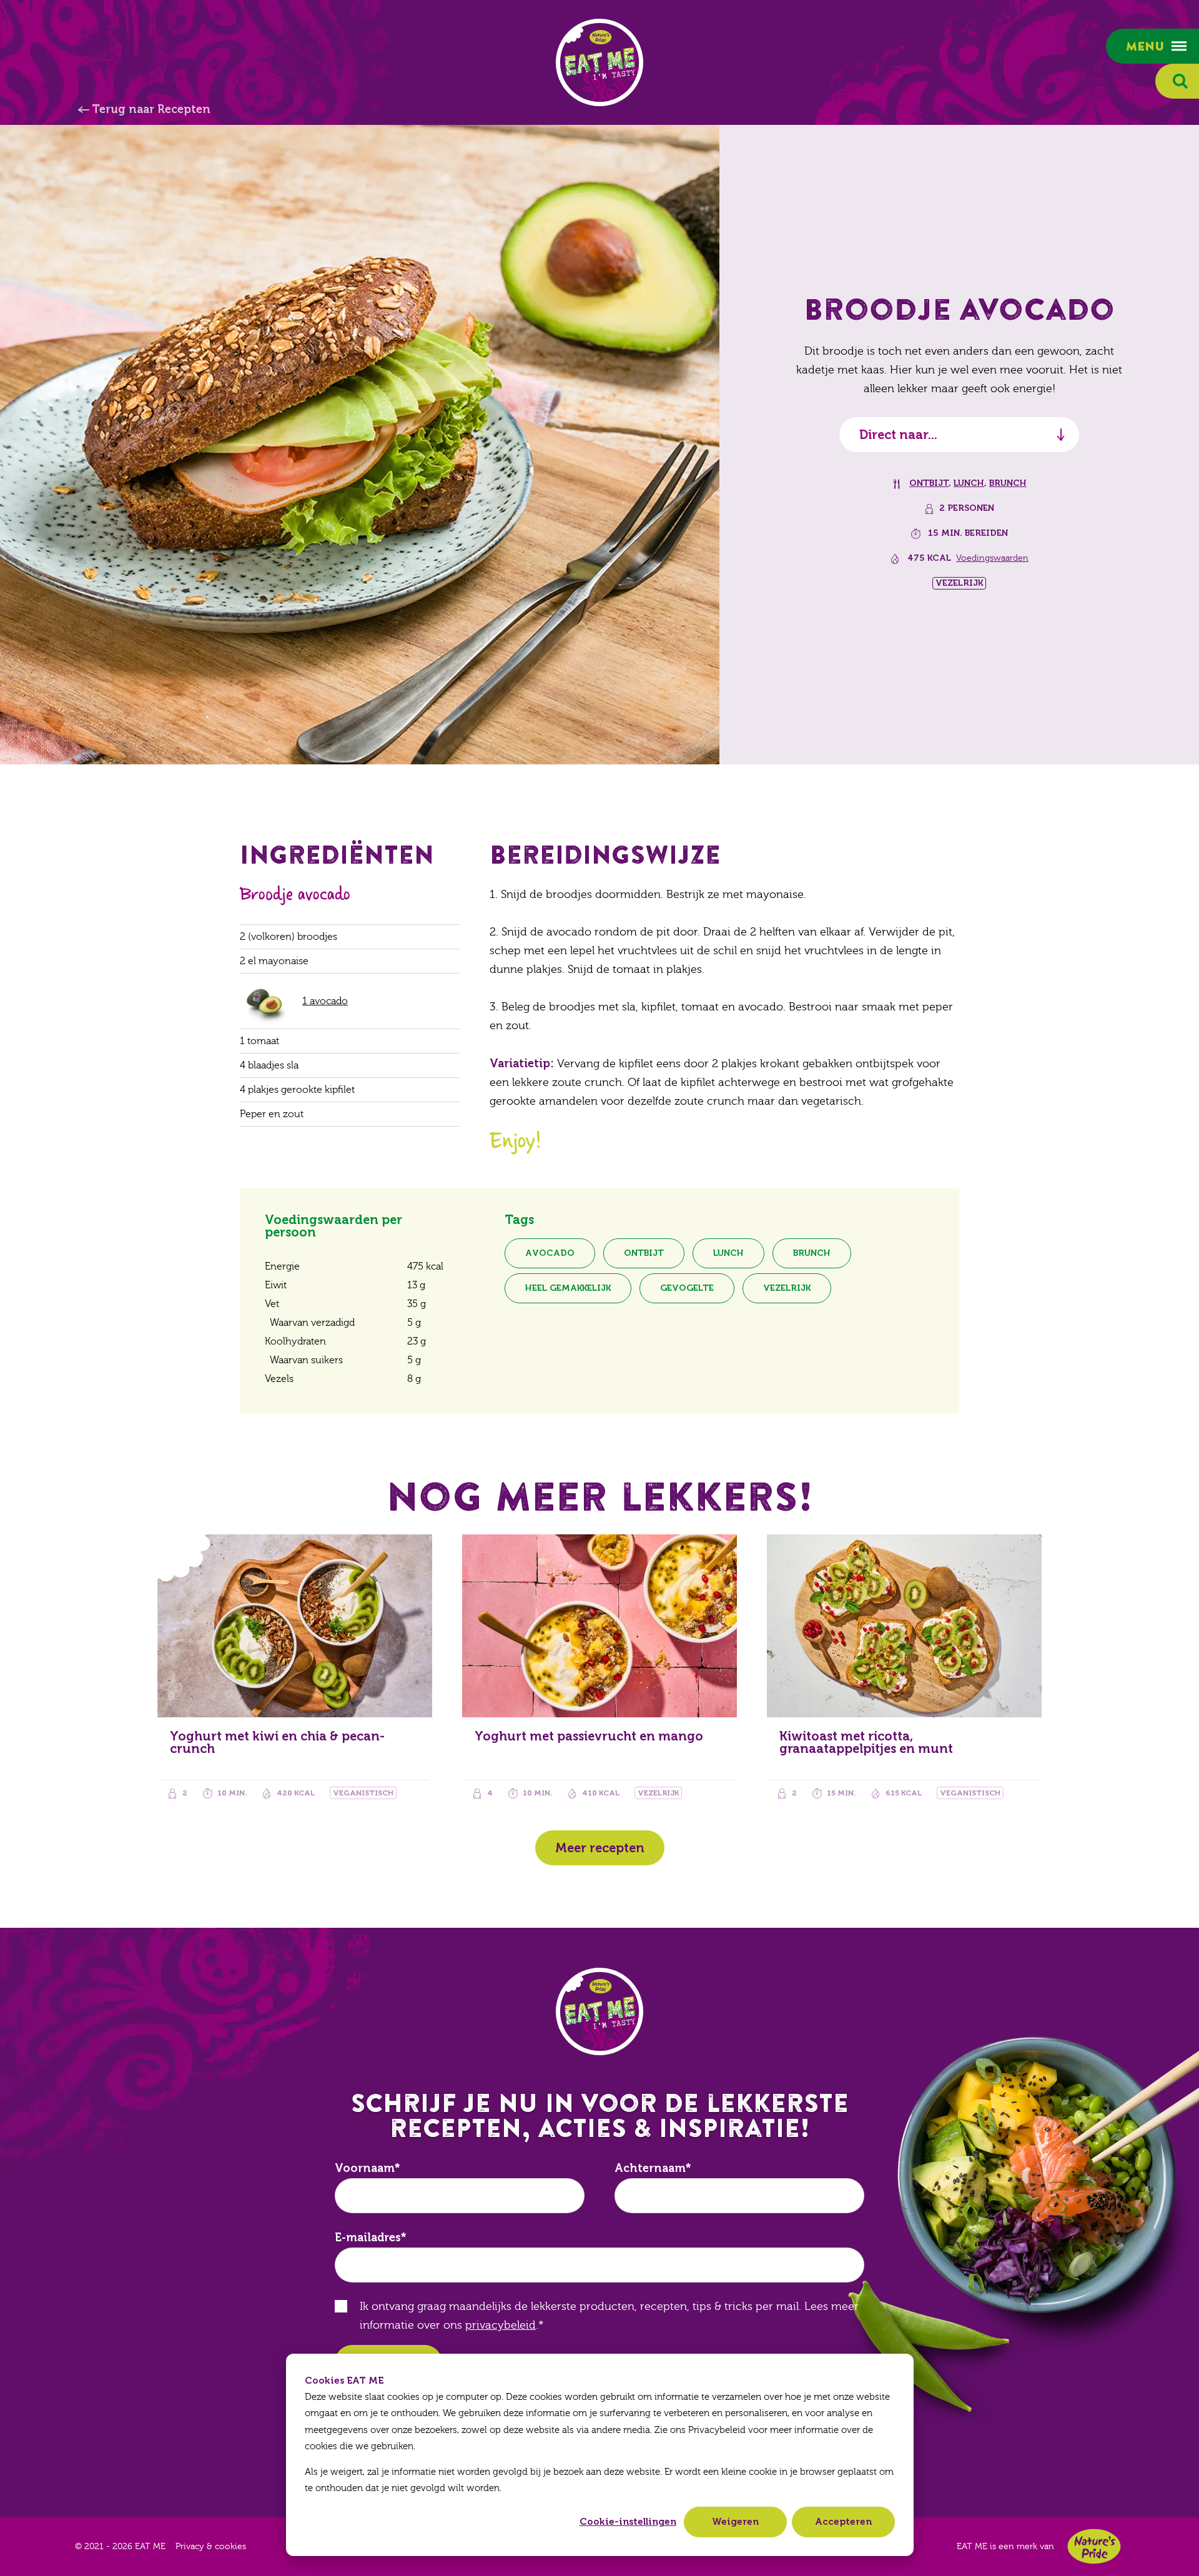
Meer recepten (600, 1848)
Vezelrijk (787, 1288)
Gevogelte (687, 1288)
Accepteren (843, 2522)
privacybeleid (501, 2325)
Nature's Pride (1094, 2546)
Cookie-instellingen (628, 2522)
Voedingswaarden (992, 558)
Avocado (550, 1253)
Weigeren (735, 2522)
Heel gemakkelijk (568, 1288)
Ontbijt (929, 483)
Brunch (1008, 483)
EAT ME (599, 62)
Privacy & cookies (211, 2547)
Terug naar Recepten (151, 109)
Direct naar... (898, 435)
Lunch (969, 483)
